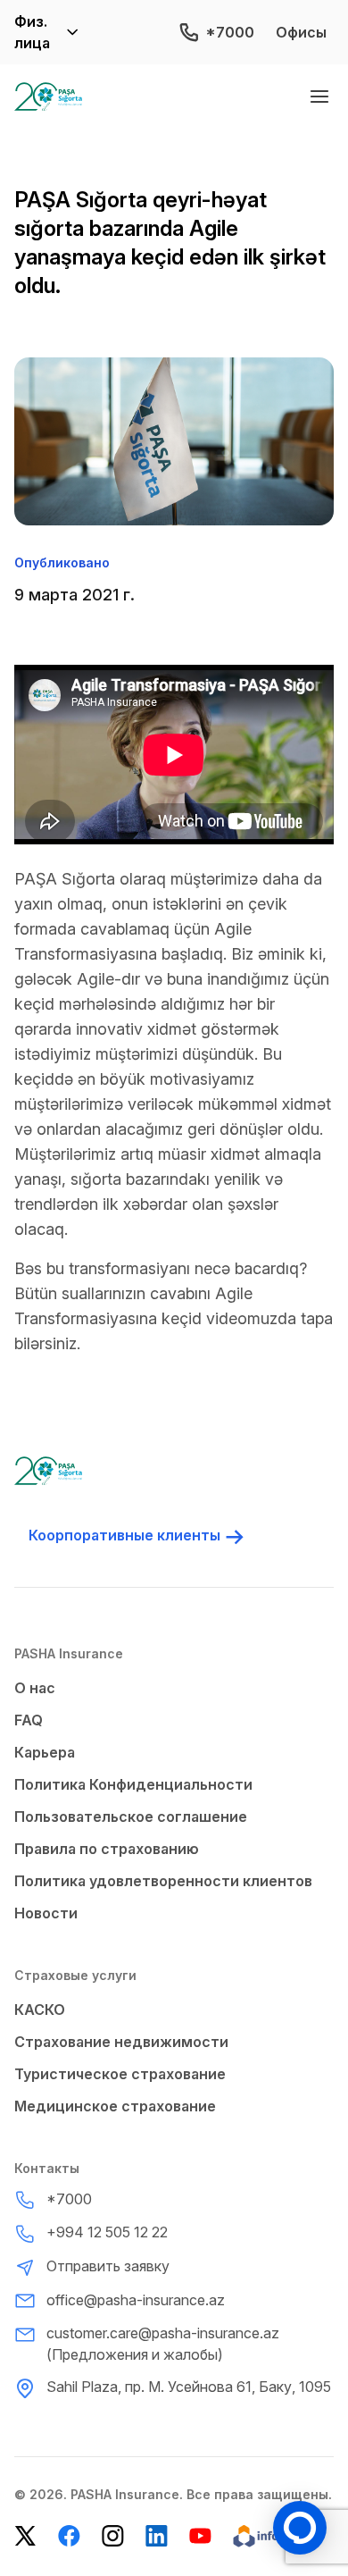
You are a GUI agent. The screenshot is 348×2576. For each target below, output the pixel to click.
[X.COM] (25, 2536)
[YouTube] (200, 2536)
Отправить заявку (108, 2266)
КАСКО (40, 2010)
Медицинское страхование (115, 2106)
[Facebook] (69, 2536)
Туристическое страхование (120, 2074)
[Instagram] (113, 2536)
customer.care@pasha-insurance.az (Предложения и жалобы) (163, 2344)
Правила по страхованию (107, 1849)
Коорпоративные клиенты (124, 1535)
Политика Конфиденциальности (133, 1784)
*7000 (230, 32)
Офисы (301, 32)
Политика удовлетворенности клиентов (163, 1881)
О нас (35, 1688)
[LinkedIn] (157, 2536)
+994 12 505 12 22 (107, 2232)
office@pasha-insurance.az (136, 2300)
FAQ (29, 1720)
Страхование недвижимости (121, 2042)
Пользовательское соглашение (131, 1817)
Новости (46, 1913)
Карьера (45, 1752)
